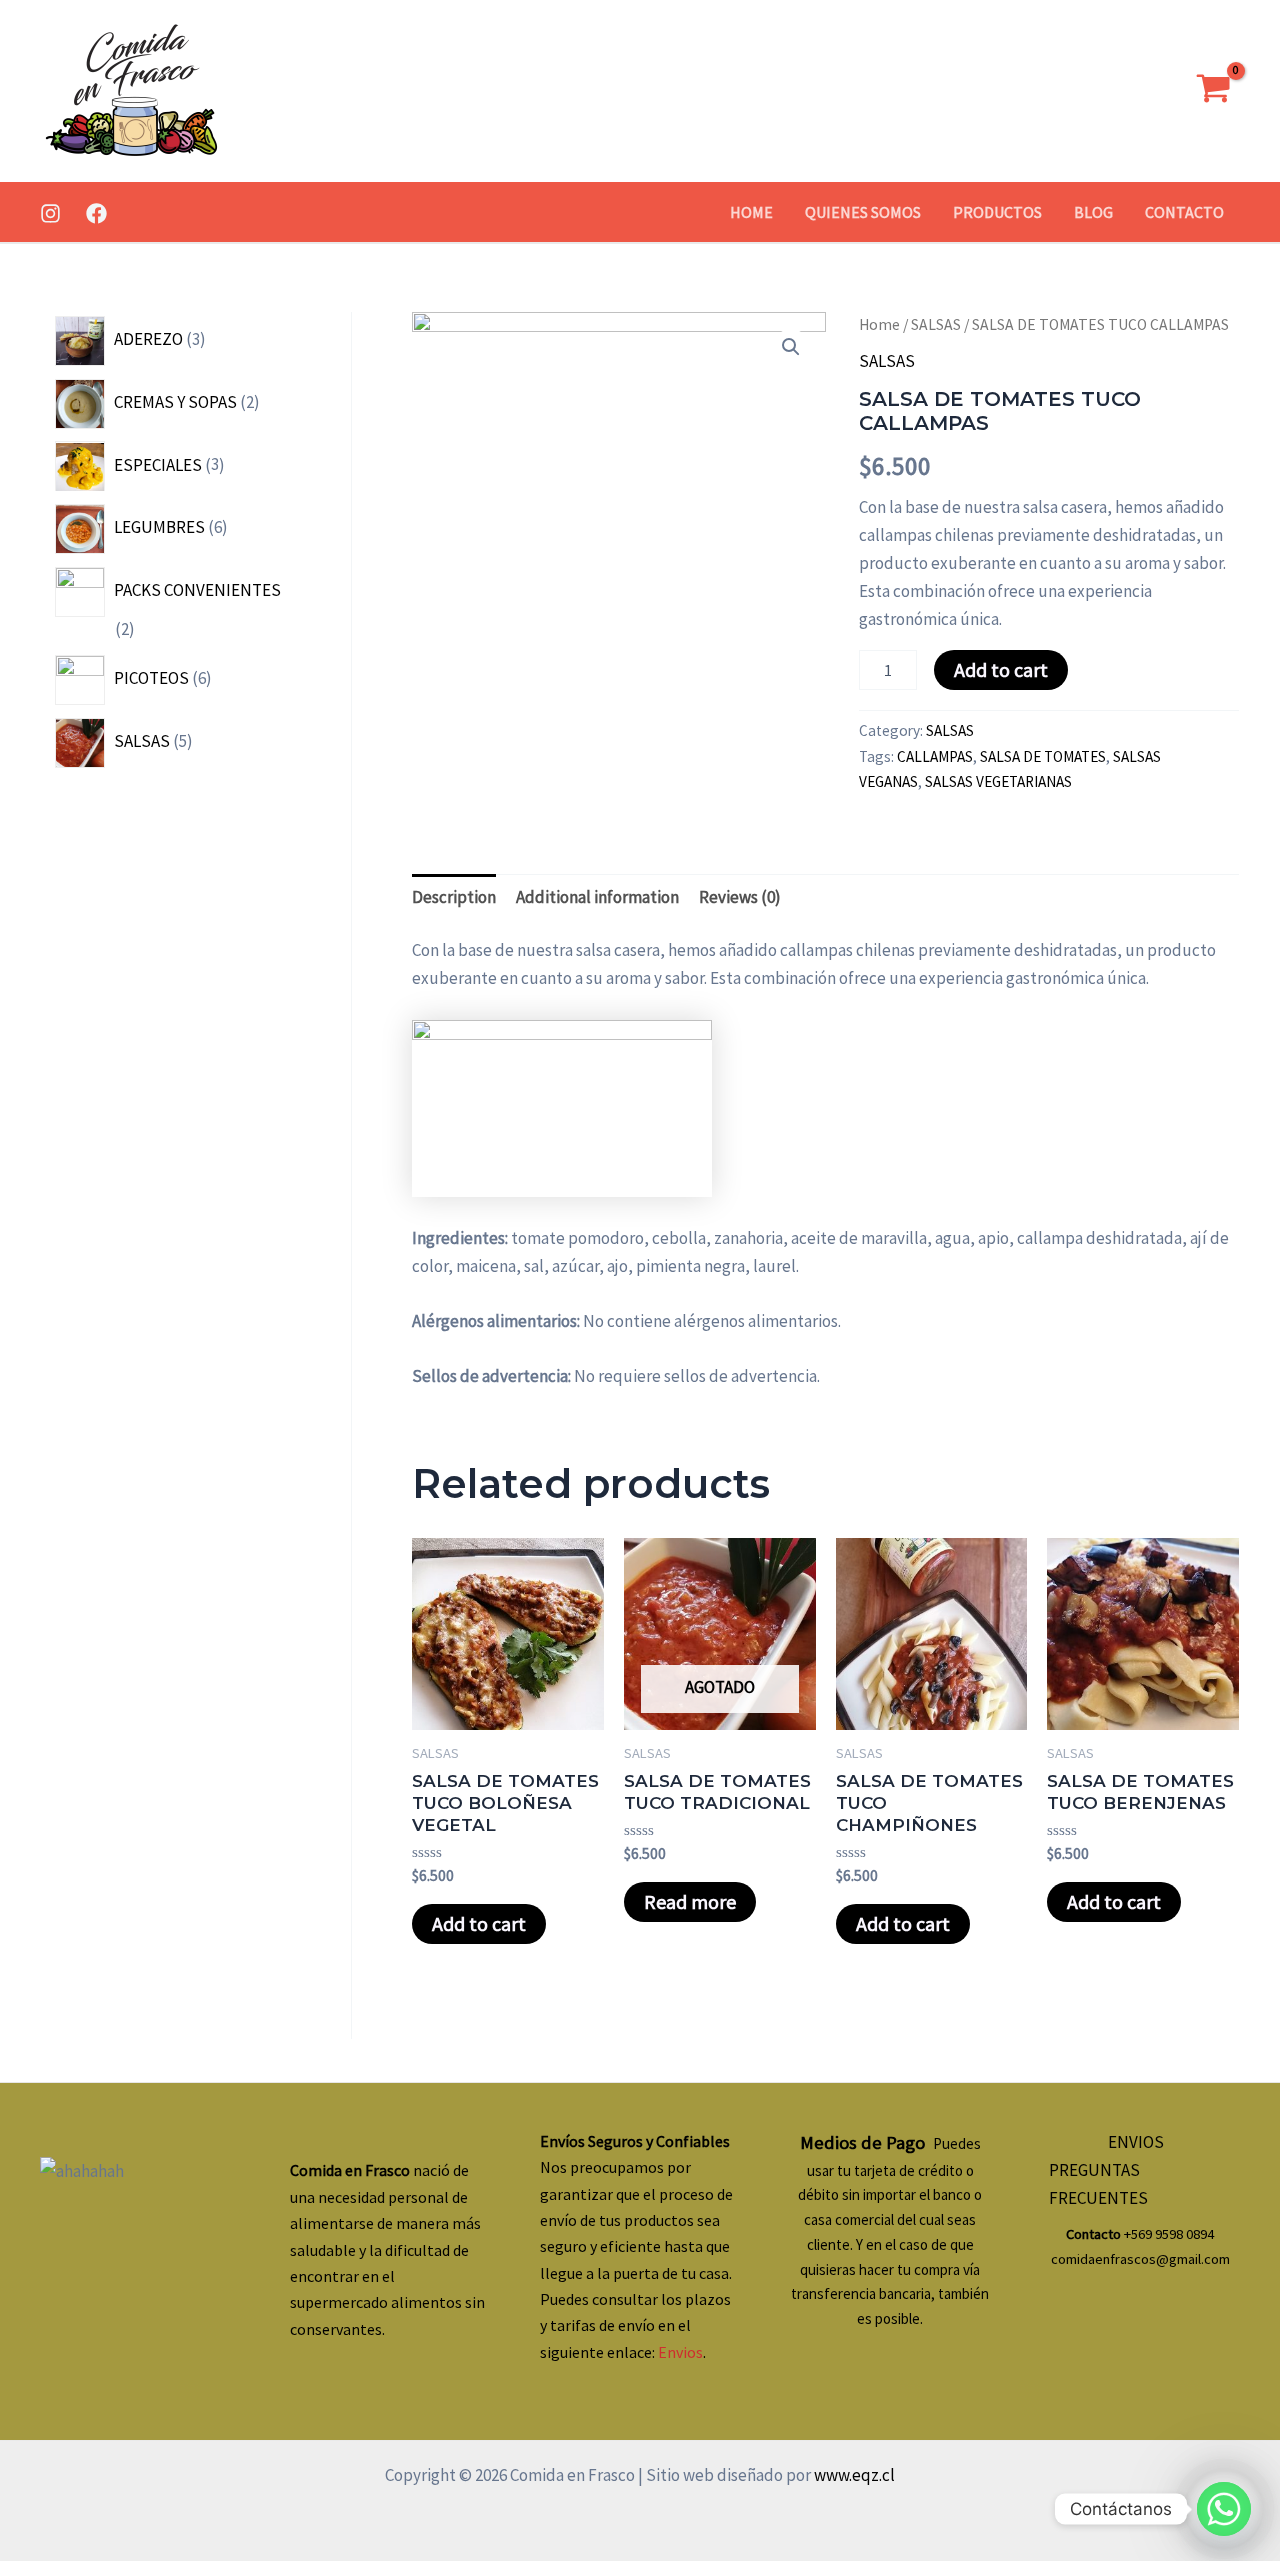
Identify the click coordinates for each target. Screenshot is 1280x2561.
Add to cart (1001, 669)
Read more (690, 1901)
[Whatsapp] (1224, 2509)
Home (879, 324)
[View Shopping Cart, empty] (1213, 91)
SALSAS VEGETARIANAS (998, 781)
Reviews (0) (740, 897)
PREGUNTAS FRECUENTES (1098, 2184)
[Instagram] (50, 213)
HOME (751, 212)
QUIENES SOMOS (863, 212)
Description (454, 897)
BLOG (1093, 212)
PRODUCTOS (997, 212)
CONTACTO (1184, 212)
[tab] (454, 896)
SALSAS (936, 324)
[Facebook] (96, 213)
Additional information (597, 897)
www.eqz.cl (853, 2475)
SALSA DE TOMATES (1043, 756)
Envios (680, 2352)
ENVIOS (1136, 2142)
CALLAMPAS (935, 756)
